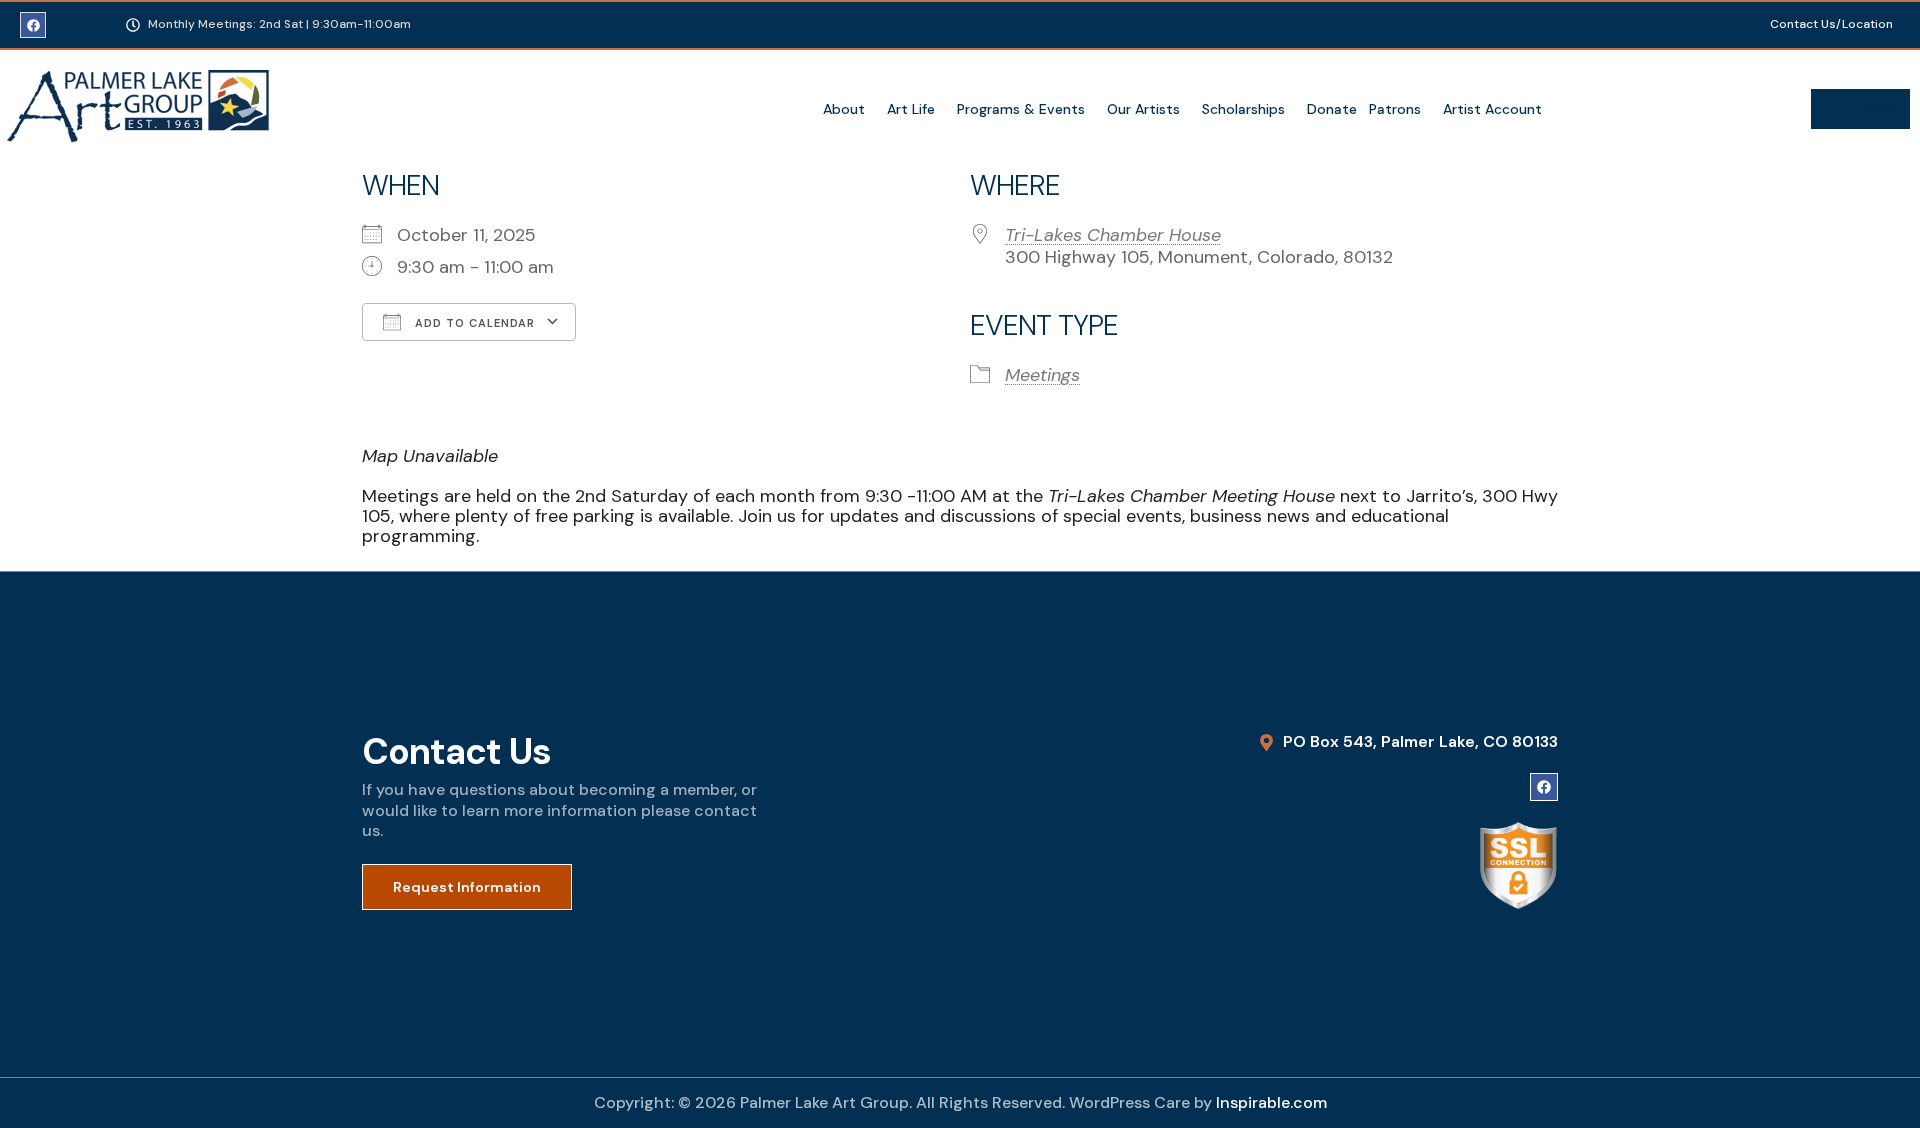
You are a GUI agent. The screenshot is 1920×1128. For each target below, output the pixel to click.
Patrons (1395, 109)
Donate (1332, 109)
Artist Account (1492, 109)
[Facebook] (33, 25)
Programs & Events (1021, 109)
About (844, 109)
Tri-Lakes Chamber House (1113, 235)
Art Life (911, 109)
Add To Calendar (473, 323)
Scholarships (1243, 109)
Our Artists (1143, 109)
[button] (849, 109)
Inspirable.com (1271, 1102)
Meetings (1042, 375)
